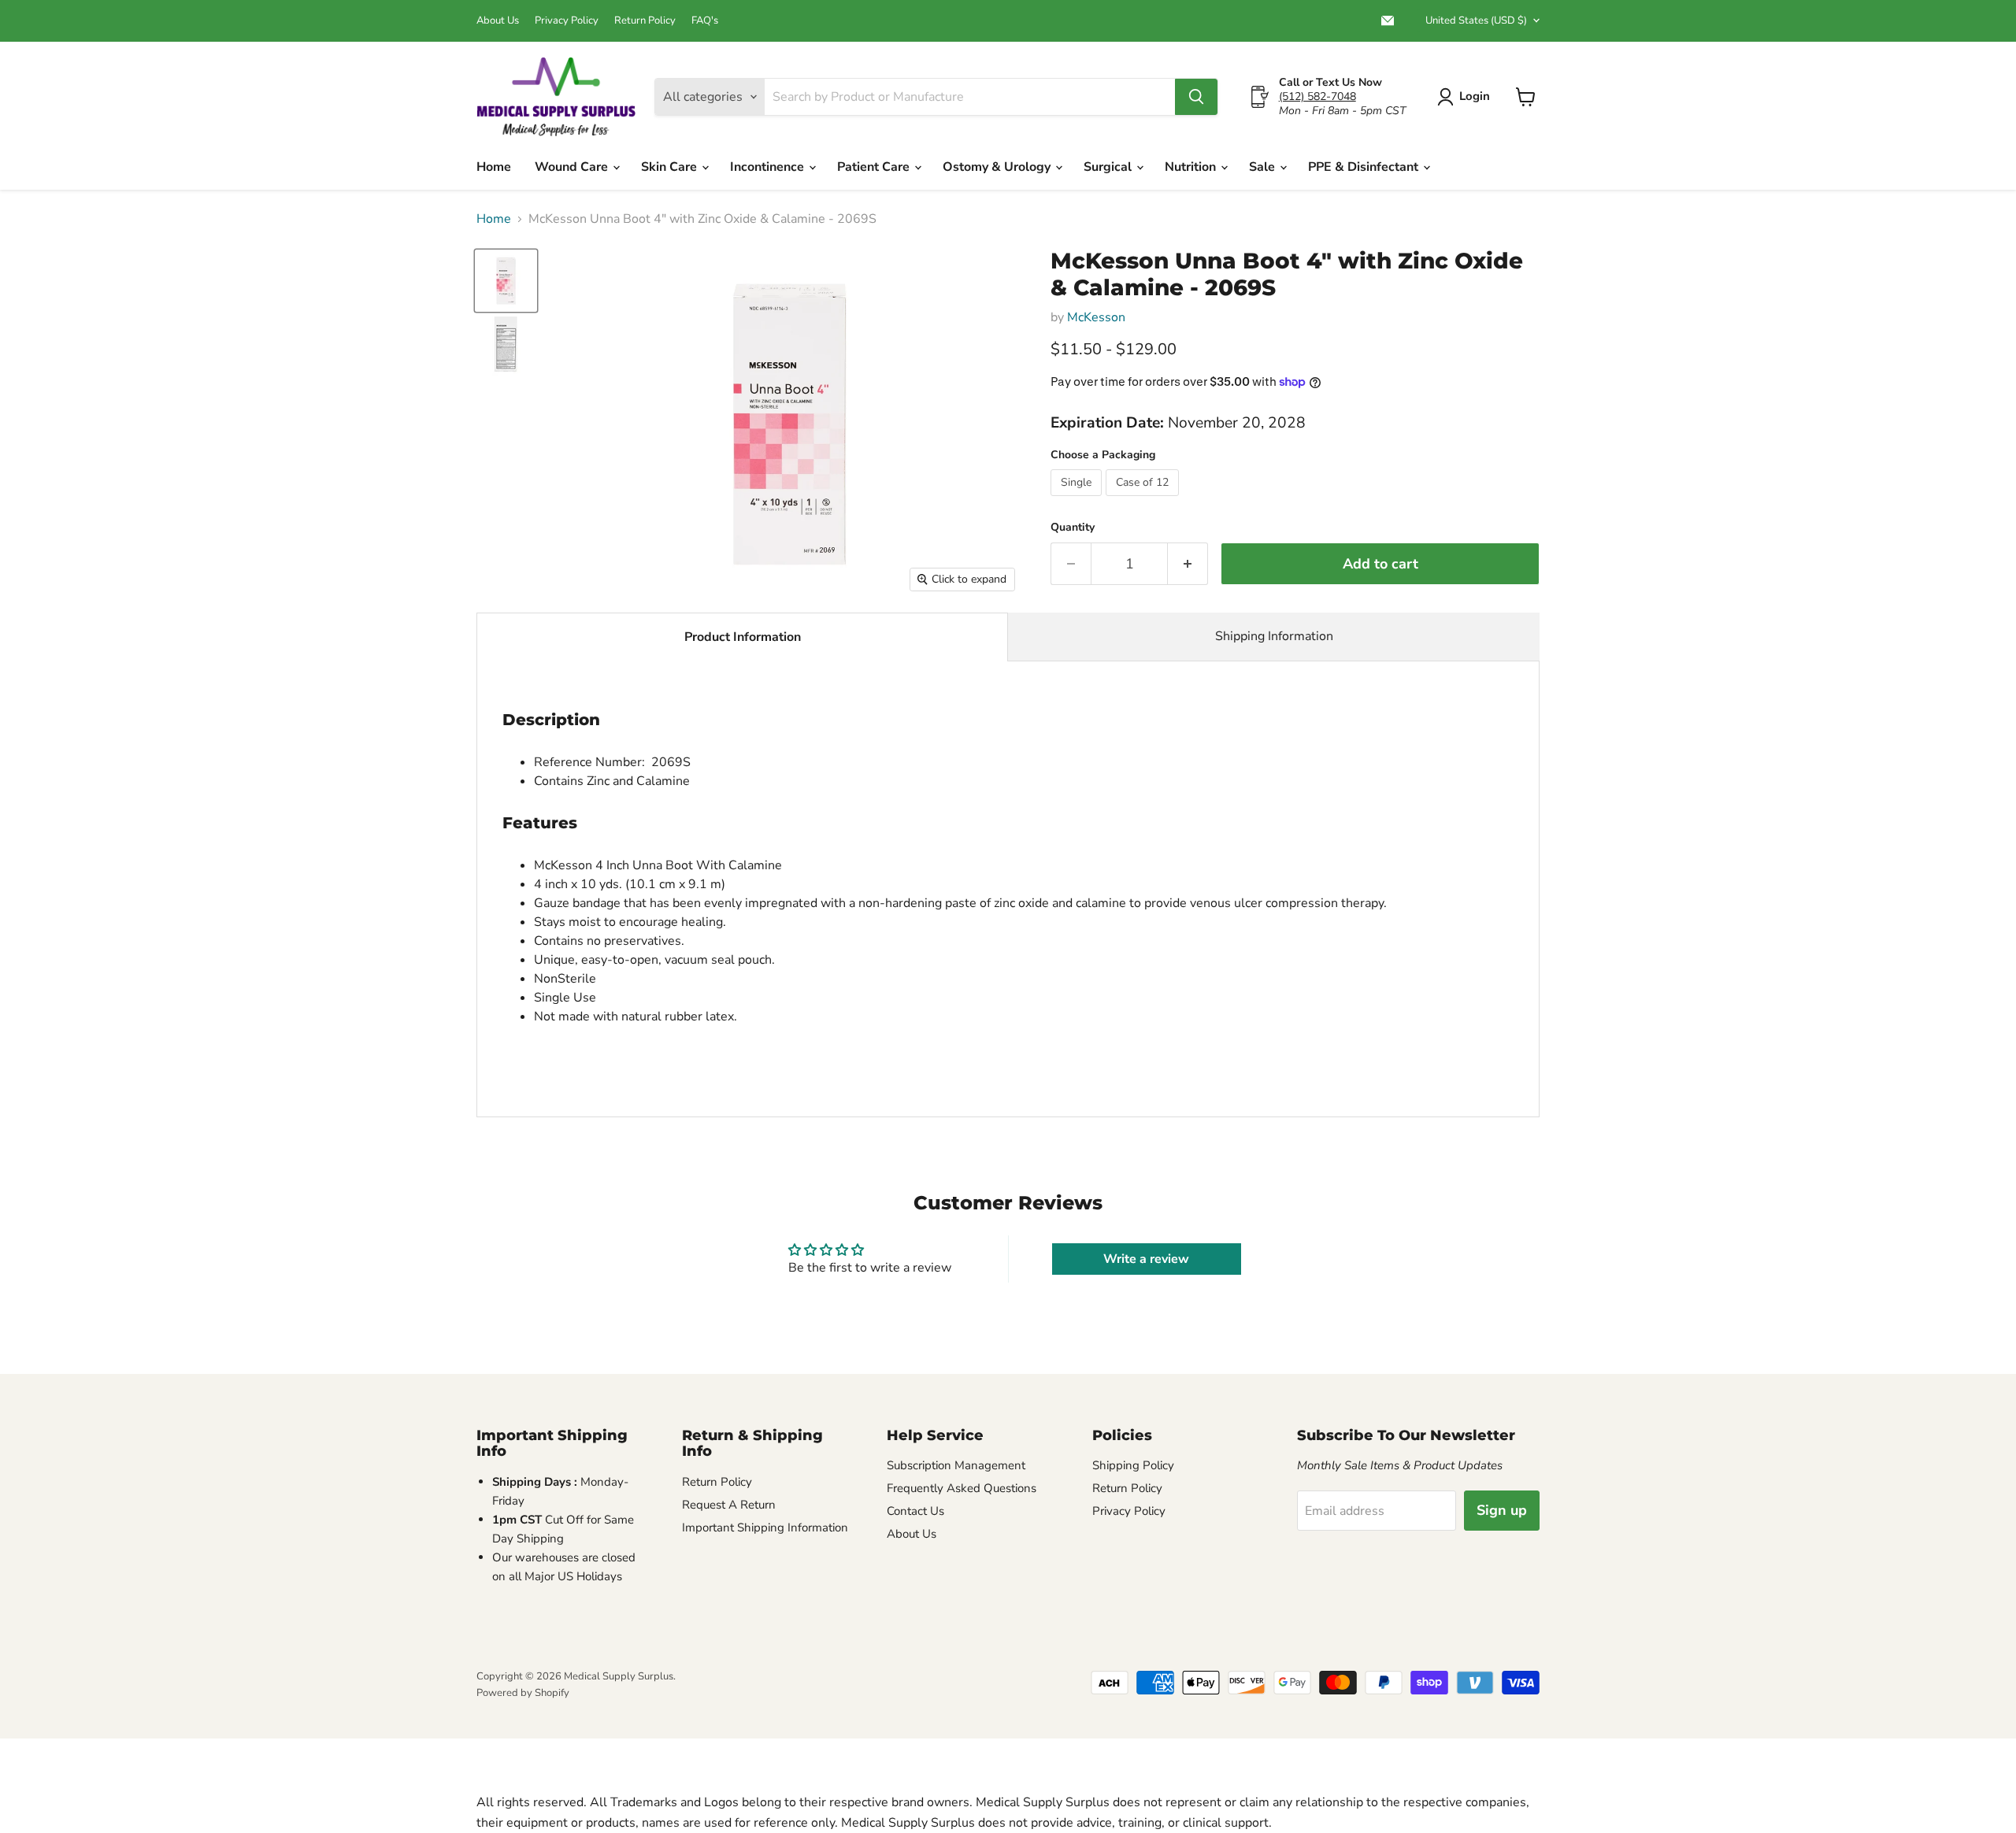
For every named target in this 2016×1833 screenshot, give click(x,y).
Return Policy (645, 21)
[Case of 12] (1144, 500)
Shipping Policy (1133, 1465)
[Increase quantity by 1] (1188, 564)
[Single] (1078, 500)
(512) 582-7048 (1317, 96)
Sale (1264, 167)
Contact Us (915, 1511)
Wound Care (573, 167)
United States (1476, 20)
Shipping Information (1274, 636)
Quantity (1073, 528)
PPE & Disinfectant (1365, 167)
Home (494, 167)
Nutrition (1192, 167)
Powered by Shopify (523, 1693)
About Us (498, 21)
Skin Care (671, 167)
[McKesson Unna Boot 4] (506, 281)
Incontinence (769, 167)
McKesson (1096, 317)
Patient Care (875, 167)
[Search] (1196, 97)
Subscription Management (956, 1465)
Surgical (1109, 167)
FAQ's (705, 21)
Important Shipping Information (765, 1527)
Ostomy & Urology (998, 167)
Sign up (1502, 1510)
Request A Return (729, 1505)
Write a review (1146, 1259)
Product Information (743, 637)
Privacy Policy (567, 21)
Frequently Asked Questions (962, 1488)
